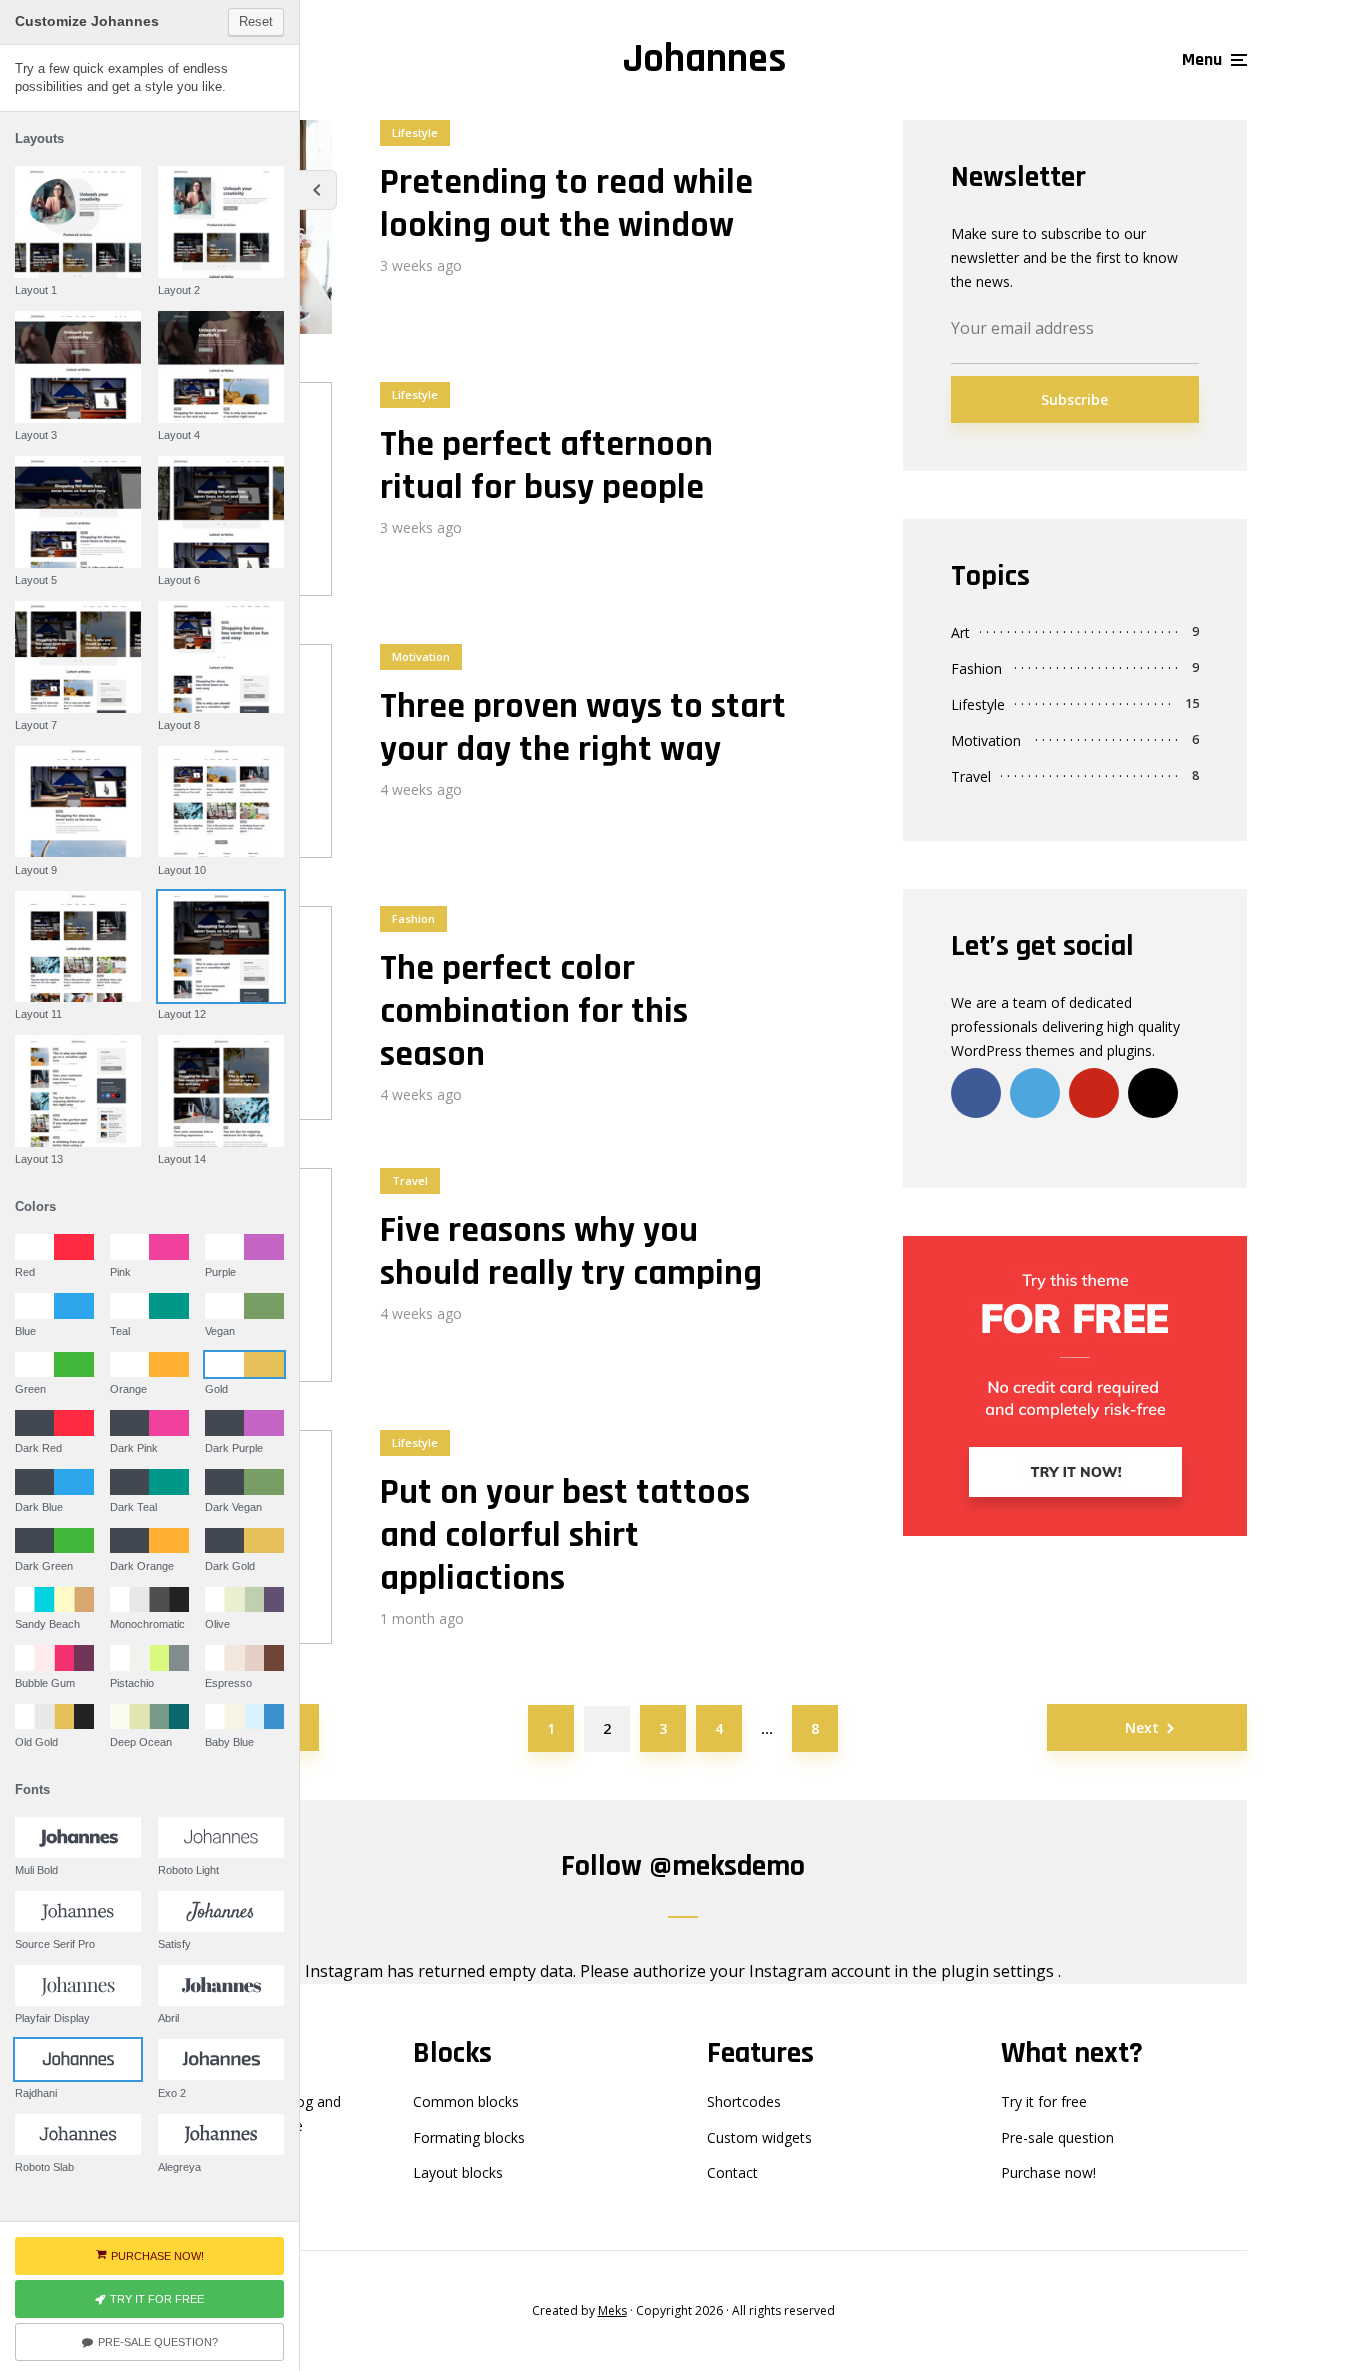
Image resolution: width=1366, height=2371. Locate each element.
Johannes (704, 59)
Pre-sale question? (158, 2342)
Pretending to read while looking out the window (566, 204)
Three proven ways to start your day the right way (583, 728)
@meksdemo (727, 1866)
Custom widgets (759, 2137)
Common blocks (466, 2101)
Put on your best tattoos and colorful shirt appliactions (565, 1536)
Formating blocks (469, 2137)
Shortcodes (744, 2101)
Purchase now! (1048, 2172)
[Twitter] (1035, 1093)
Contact (732, 2172)
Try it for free (1044, 2101)
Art (960, 632)
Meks (612, 2310)
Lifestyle (415, 132)
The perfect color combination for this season (534, 1012)
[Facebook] (976, 1093)
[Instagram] (1153, 1093)
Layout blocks (458, 2172)
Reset (256, 21)
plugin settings (999, 1971)
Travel (410, 1180)
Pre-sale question (1057, 2137)
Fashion (413, 918)
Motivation (421, 656)
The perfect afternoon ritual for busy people (546, 466)
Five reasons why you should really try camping (571, 1252)
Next (1142, 1727)
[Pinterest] (1094, 1093)
